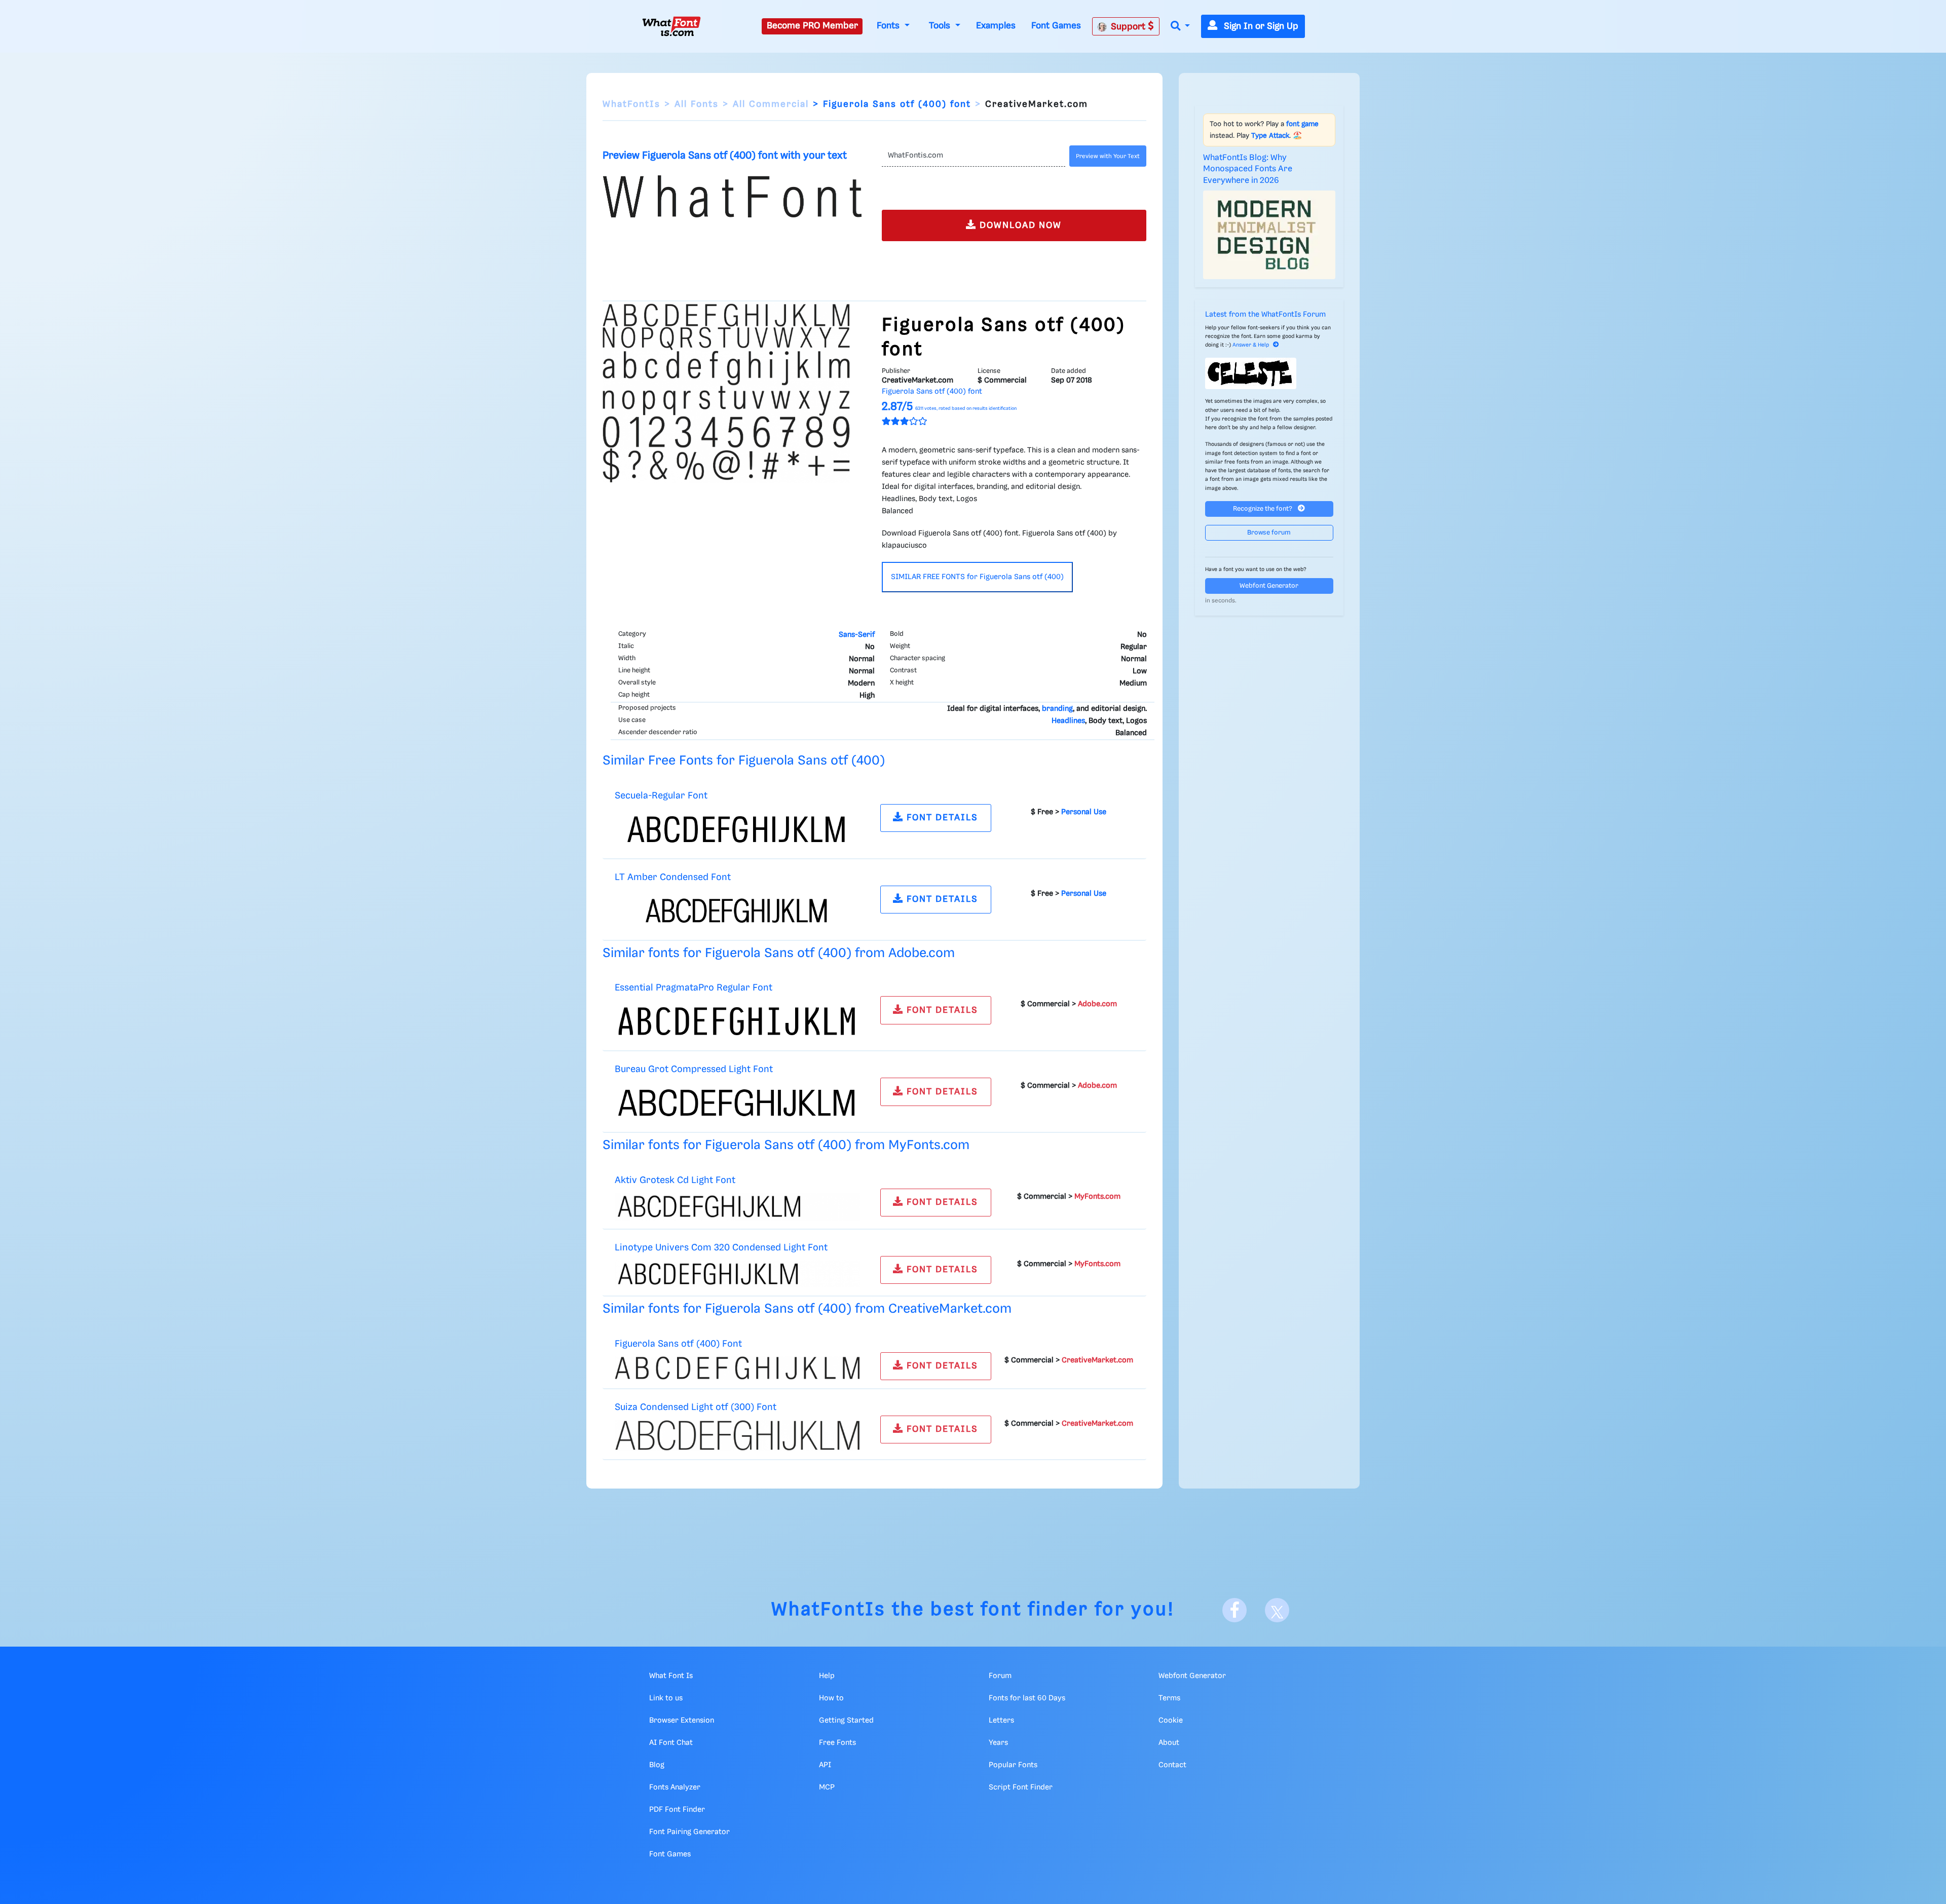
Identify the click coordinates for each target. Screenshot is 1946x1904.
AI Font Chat (671, 1743)
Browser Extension (682, 1721)
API (825, 1765)
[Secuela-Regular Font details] (737, 829)
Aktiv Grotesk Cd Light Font (675, 1180)
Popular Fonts (1013, 1765)
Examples (996, 26)
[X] (1277, 1610)
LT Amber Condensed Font (673, 877)
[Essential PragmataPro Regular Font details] (737, 1021)
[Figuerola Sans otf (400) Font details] (737, 1368)
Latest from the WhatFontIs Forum (1265, 315)
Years (998, 1743)
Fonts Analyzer (675, 1787)
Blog (657, 1765)
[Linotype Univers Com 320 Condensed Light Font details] (737, 1274)
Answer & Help (1251, 345)
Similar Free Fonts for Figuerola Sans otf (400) (744, 761)
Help (827, 1676)
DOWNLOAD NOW (1019, 225)
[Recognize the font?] (1269, 373)
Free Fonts (837, 1743)
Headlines (1068, 721)
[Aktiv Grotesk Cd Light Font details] (737, 1206)
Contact (1172, 1765)
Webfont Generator (1269, 586)
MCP (827, 1787)
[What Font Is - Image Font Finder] (671, 26)
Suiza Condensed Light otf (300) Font (696, 1407)
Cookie (1171, 1721)
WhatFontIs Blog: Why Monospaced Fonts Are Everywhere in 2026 (1248, 169)
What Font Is (671, 1676)
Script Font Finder (1021, 1787)
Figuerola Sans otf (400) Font (678, 1344)
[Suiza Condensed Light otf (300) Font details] (737, 1435)
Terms (1169, 1698)
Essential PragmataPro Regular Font (694, 988)
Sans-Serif (857, 635)
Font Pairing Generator (689, 1832)
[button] (1180, 27)
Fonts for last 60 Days (1027, 1698)
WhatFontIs (631, 104)
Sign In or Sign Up (1260, 26)
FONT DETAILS (941, 818)
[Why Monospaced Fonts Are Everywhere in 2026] (1269, 235)
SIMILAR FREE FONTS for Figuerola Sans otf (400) (977, 577)
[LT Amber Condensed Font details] (737, 910)
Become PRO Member (812, 26)
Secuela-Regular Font (661, 796)
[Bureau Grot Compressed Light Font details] (737, 1103)
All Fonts (697, 104)
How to (831, 1698)
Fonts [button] (889, 26)
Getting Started (846, 1721)
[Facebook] (1234, 1610)
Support (1129, 27)
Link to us (666, 1698)
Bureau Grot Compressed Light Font (694, 1069)
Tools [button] (941, 26)
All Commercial (771, 104)
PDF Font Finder (677, 1810)
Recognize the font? (1263, 509)
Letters (1001, 1721)
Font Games (1056, 26)
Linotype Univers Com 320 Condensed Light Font (721, 1248)
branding (1057, 709)
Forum (1000, 1676)
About (1169, 1743)
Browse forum (1269, 533)
